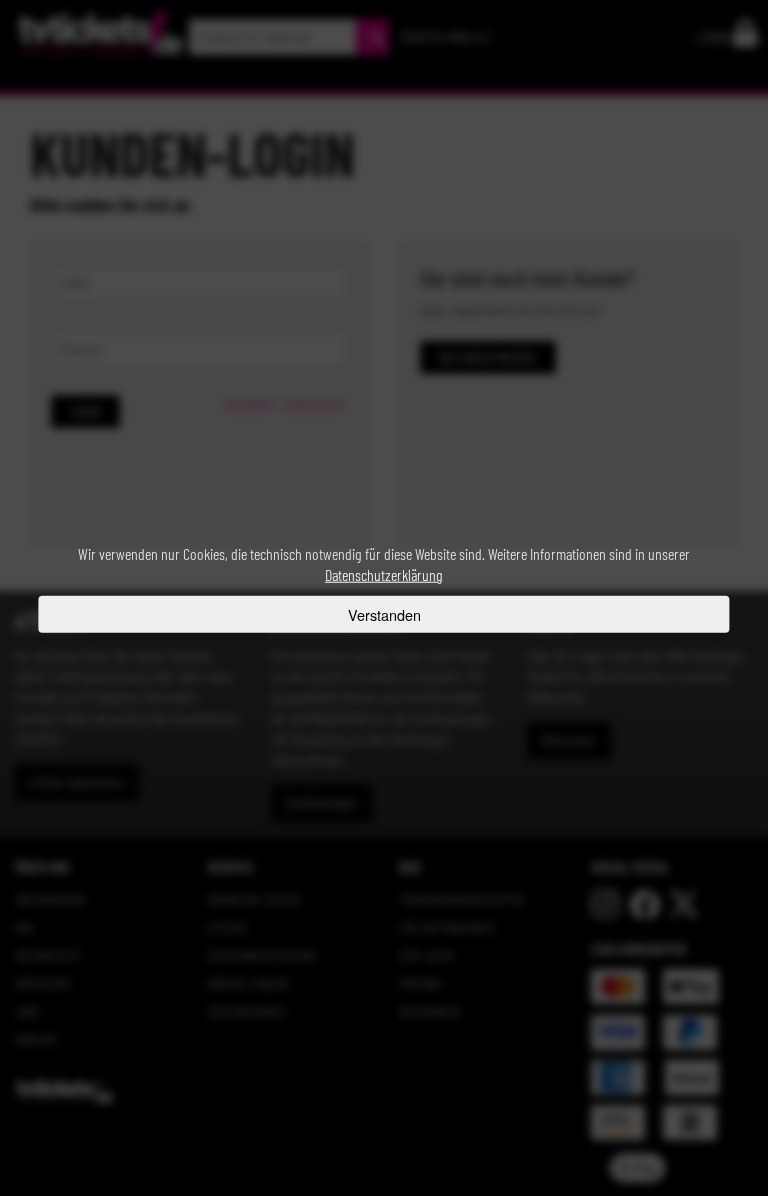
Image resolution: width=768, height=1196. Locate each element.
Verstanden (384, 613)
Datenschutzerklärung (384, 574)
